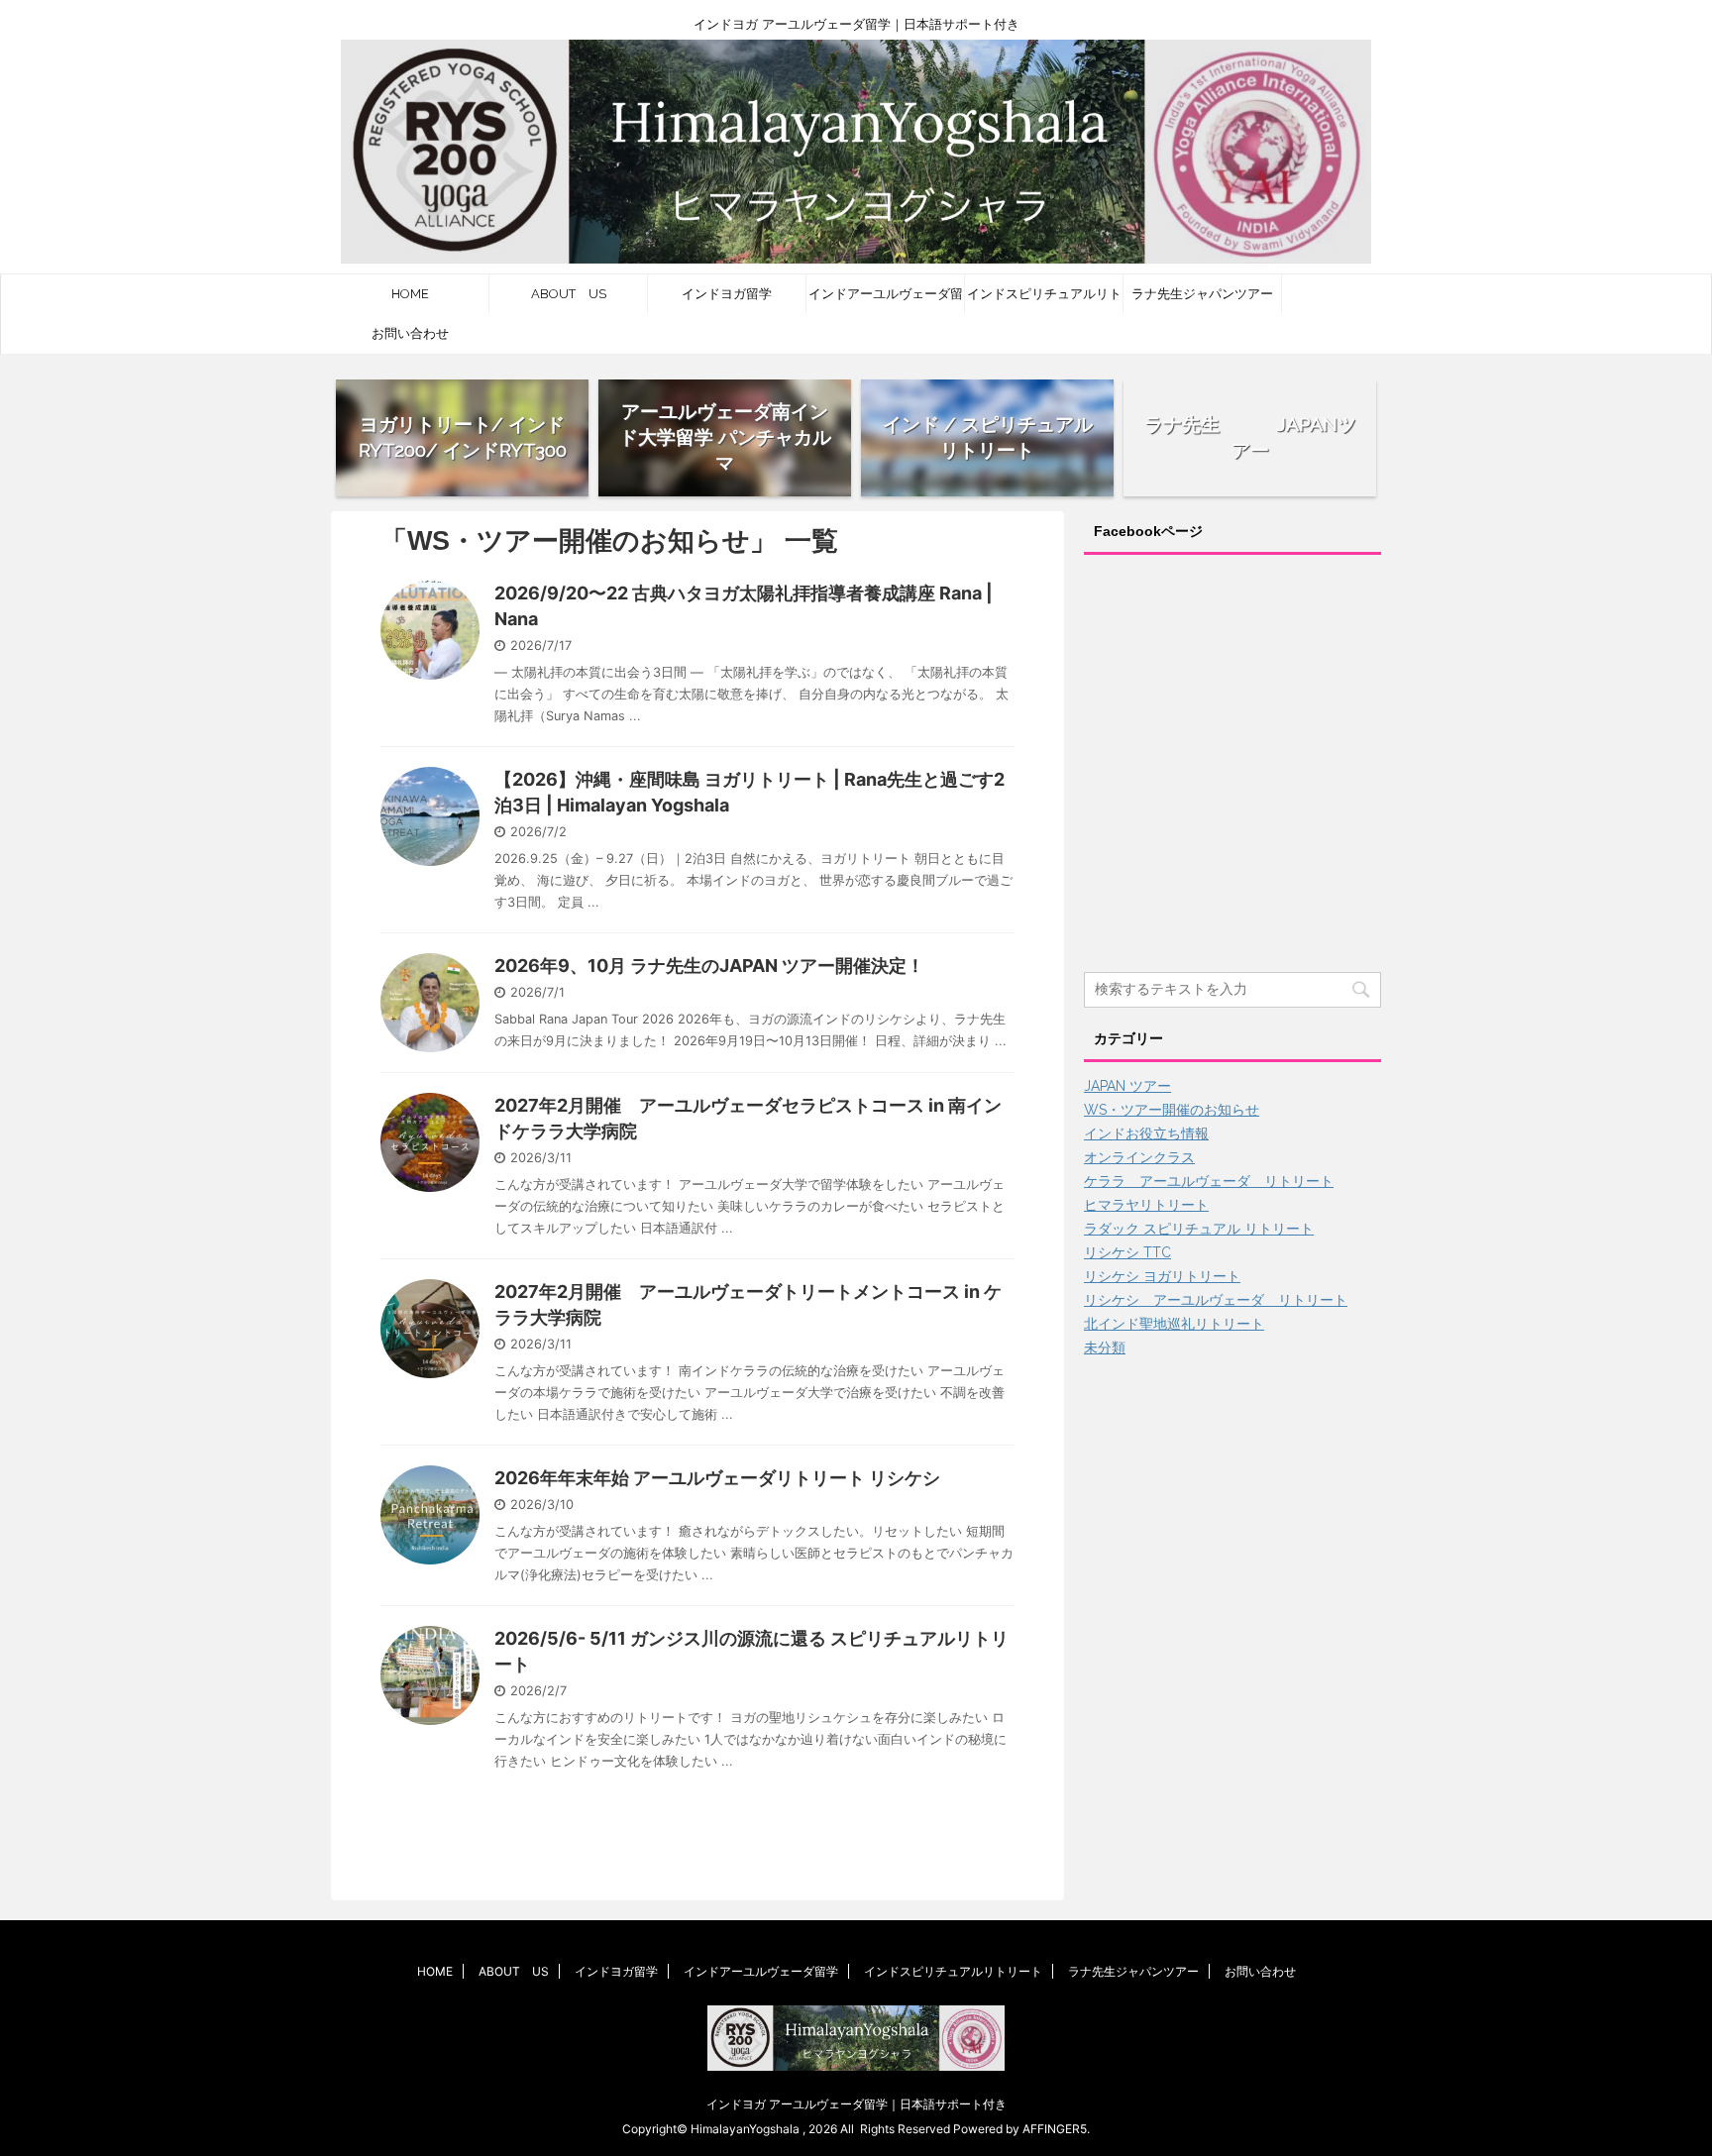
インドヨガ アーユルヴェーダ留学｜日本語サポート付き (856, 2104)
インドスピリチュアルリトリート (1044, 300)
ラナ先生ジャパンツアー (1202, 294)
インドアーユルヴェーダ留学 (886, 300)
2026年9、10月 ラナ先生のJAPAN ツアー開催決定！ (709, 966)
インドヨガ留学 (727, 294)
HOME (410, 294)
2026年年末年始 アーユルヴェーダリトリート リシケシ (717, 1478)
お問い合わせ (410, 333)
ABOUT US (569, 294)
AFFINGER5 (1055, 2129)
